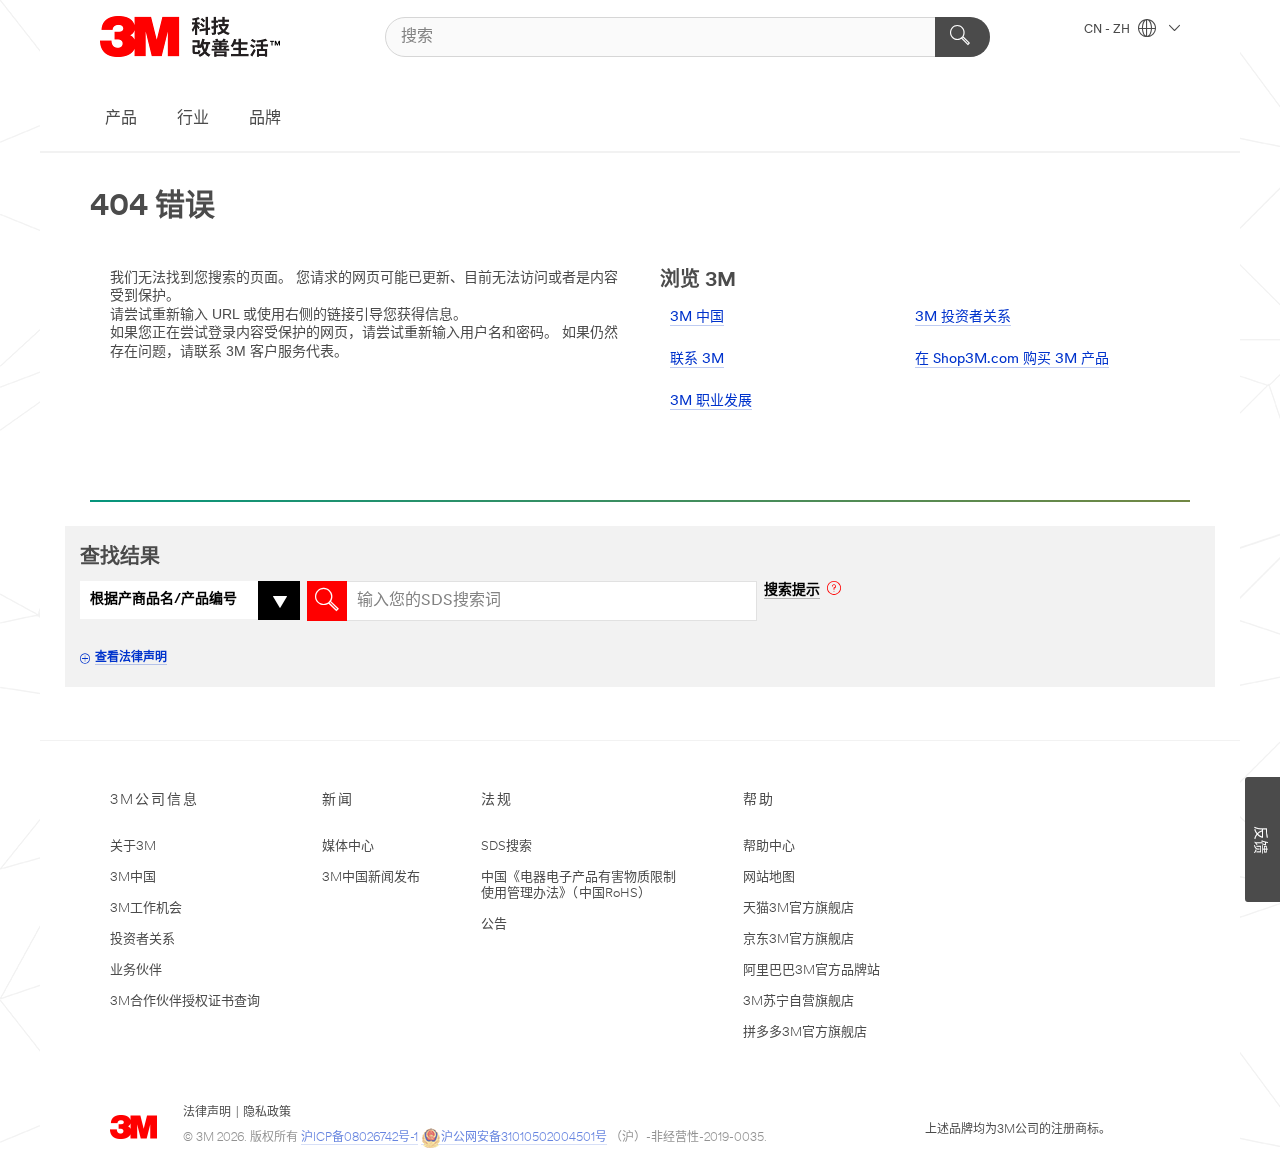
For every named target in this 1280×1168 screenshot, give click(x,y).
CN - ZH (1108, 30)
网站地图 (769, 877)
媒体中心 (348, 846)
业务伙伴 (136, 970)
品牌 (265, 119)
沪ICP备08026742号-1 (359, 1138)
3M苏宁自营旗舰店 (798, 1001)
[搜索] (962, 37)
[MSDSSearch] (327, 601)
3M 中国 (697, 317)
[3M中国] (215, 36)
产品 (121, 119)
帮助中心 (769, 846)
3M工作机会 (146, 908)
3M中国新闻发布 (371, 877)
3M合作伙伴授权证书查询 (185, 1001)
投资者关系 (142, 939)
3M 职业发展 (711, 401)
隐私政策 (267, 1113)
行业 (193, 119)
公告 (494, 924)
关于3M (133, 846)
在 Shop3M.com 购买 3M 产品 (1012, 359)
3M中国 (133, 877)
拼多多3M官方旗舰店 (805, 1032)
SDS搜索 (506, 846)
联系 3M (697, 359)
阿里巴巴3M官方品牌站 (811, 970)
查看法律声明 (131, 658)
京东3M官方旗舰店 (798, 939)
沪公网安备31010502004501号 (524, 1138)
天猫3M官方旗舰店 (798, 908)
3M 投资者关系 (963, 317)
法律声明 (207, 1113)
